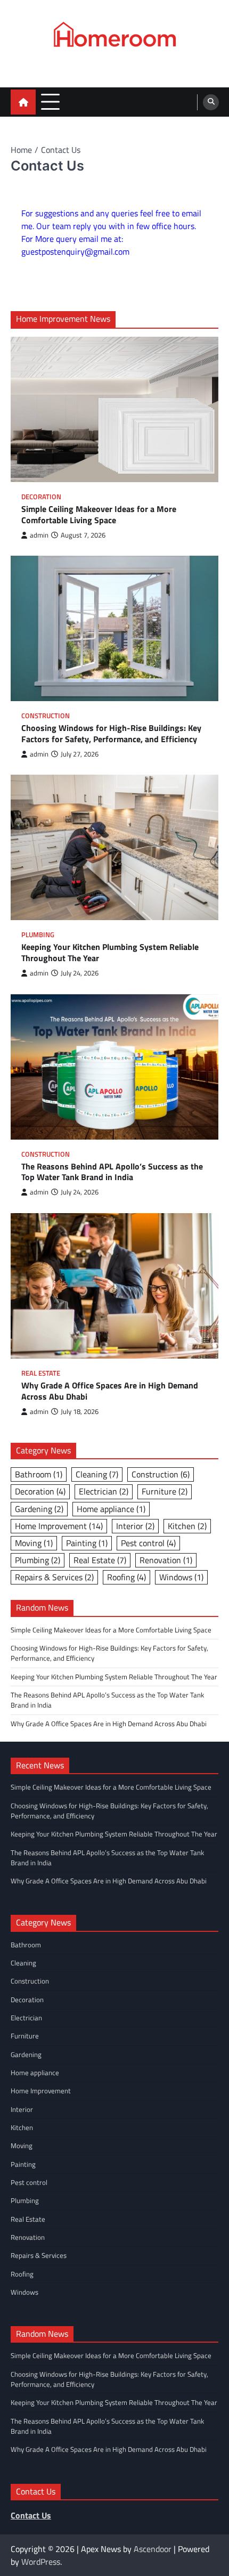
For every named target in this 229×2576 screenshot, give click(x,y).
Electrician (104, 1491)
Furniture (165, 1491)
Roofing (126, 1577)
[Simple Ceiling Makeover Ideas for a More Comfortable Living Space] (114, 409)
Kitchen (187, 1526)
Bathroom (39, 1474)
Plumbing (38, 935)
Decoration (41, 497)
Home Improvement (59, 1526)
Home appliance (111, 1509)
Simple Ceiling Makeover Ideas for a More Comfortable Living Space (99, 515)
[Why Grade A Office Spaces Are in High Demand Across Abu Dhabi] (114, 1286)
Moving (34, 1543)
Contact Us (31, 2515)
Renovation (166, 1560)
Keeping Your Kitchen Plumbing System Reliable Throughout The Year (110, 953)
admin (39, 535)
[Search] (211, 102)
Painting (87, 1543)
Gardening (39, 1509)
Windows (181, 1577)
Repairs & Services (54, 1577)
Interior (135, 1526)
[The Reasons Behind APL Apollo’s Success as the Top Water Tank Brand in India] (114, 1067)
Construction (46, 716)
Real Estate (41, 1373)
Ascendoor (153, 2549)
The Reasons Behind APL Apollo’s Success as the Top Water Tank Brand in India (112, 1172)
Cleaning (97, 1474)
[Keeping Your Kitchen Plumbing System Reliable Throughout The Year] (114, 847)
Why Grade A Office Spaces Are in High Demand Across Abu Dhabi (110, 1391)
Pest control (148, 1543)
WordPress (41, 2562)
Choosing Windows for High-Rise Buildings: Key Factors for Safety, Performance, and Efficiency (111, 734)
